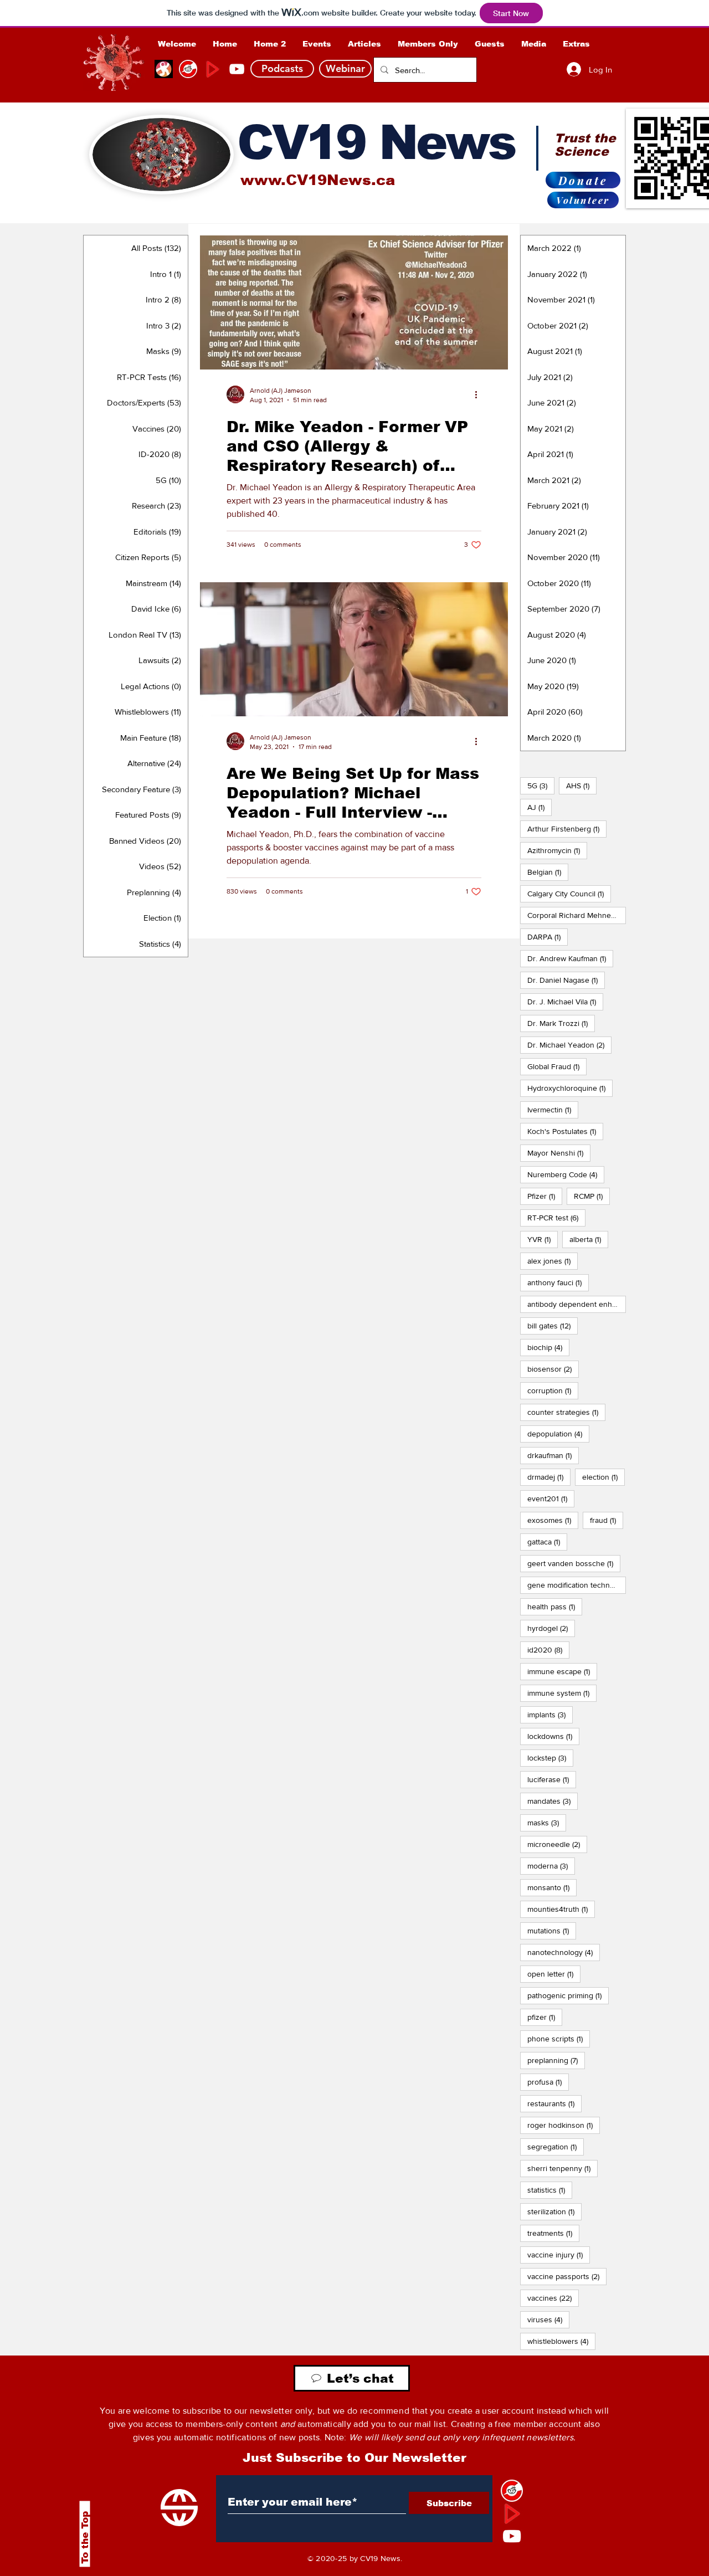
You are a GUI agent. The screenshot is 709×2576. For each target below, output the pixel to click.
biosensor (553, 1369)
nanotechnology (564, 1952)
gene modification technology (577, 1585)
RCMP (592, 1196)
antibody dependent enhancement (577, 1304)
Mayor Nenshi (559, 1153)
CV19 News (376, 142)
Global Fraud (557, 1066)
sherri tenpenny (562, 2168)
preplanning (556, 2060)
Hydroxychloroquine (570, 1088)
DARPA (548, 937)
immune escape (562, 1671)
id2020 (548, 1649)
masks (547, 1822)
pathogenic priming (568, 1995)
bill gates (553, 1325)
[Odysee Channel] (164, 69)
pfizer (545, 2017)
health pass (555, 1606)
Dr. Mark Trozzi (561, 1023)
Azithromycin (557, 850)
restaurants (554, 2103)
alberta (589, 1239)
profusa (548, 2082)
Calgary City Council (569, 893)
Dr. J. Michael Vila (565, 1001)
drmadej (549, 1477)
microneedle (557, 1844)
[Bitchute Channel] (188, 69)
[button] (428, 44)
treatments (553, 2233)
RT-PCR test (556, 1217)
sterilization (554, 2211)
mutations (552, 1930)
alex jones (553, 1261)
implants (550, 1714)
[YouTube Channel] (237, 69)
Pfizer (545, 1196)
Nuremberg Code (566, 1174)
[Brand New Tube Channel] (212, 69)
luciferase (552, 1779)
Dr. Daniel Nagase (566, 980)
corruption (553, 1390)
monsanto (552, 1887)
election (603, 1477)
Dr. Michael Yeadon (569, 1045)
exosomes (553, 1520)
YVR (543, 1239)
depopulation (558, 1433)
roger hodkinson (564, 2125)
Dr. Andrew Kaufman (570, 958)
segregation (556, 2146)
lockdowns (553, 1736)
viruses (548, 2319)
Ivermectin (553, 1109)
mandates (553, 1801)
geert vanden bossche (574, 1563)
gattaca (547, 1541)
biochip (548, 1347)
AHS (581, 785)
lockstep (550, 1757)
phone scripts (559, 2038)
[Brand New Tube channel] (512, 2513)
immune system (562, 1693)
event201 (551, 1498)
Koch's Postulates (565, 1131)
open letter (554, 1974)
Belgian (548, 872)
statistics (550, 2190)
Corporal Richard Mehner (577, 915)
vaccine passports (567, 2276)
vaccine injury (559, 2254)
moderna (551, 1866)
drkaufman (553, 1455)
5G (541, 785)
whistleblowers (561, 2341)
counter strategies (566, 1412)
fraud (607, 1520)
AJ (540, 807)
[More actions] (480, 394)
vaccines (553, 2298)
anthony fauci (558, 1282)
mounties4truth (561, 1909)
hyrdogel (551, 1628)
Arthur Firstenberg (567, 828)
